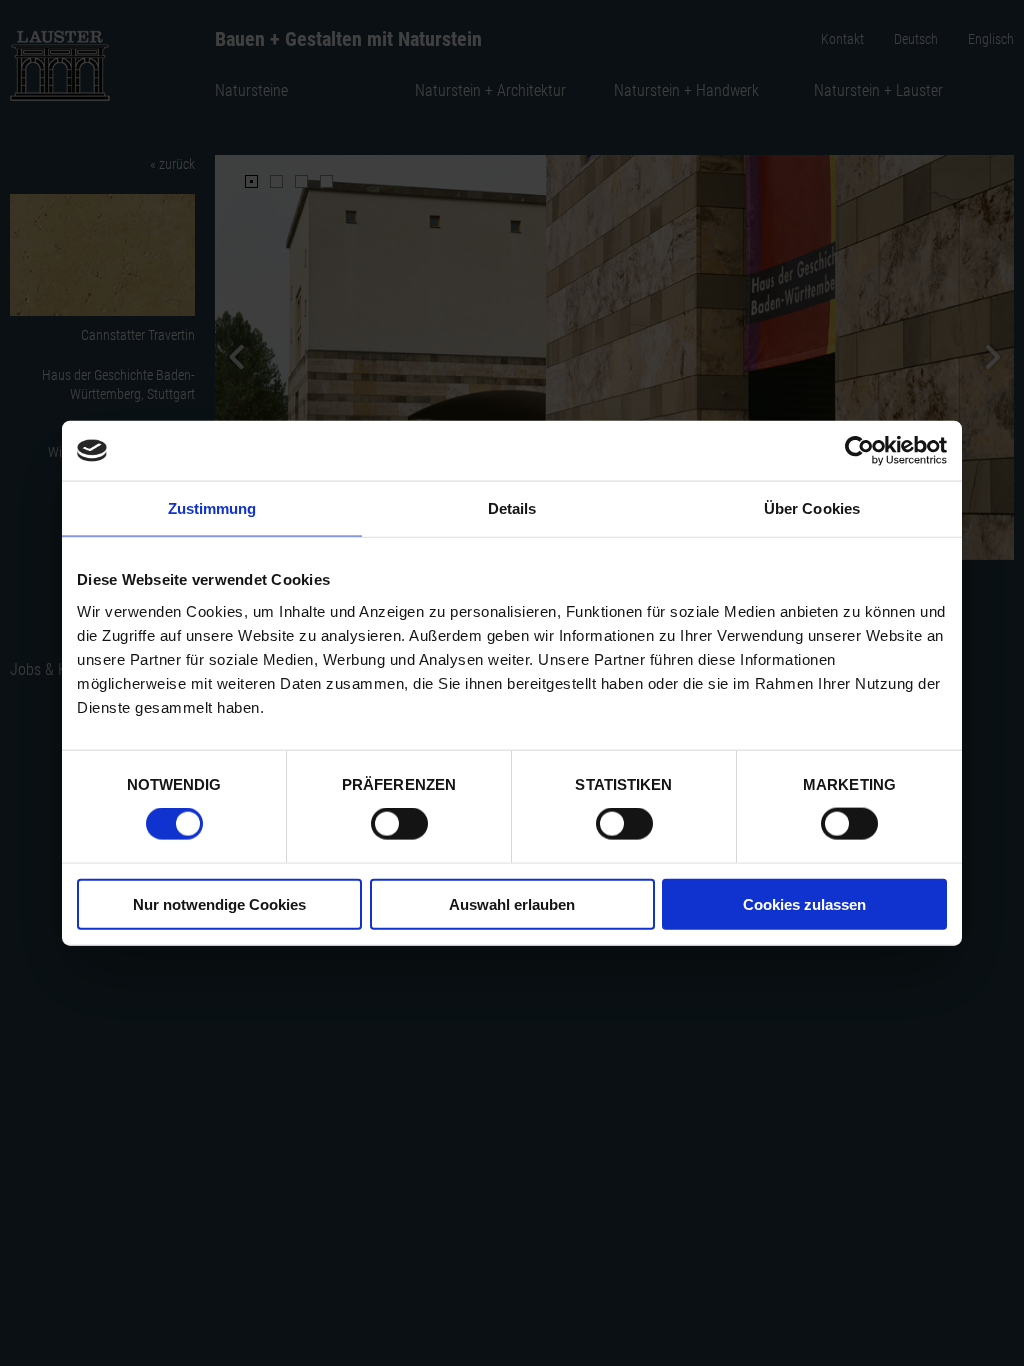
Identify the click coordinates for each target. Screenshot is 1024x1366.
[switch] (399, 824)
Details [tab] (512, 508)
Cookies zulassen (804, 903)
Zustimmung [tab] (212, 508)
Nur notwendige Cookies (219, 903)
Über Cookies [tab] (812, 508)
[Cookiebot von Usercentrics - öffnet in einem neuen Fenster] (859, 451)
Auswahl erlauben (512, 903)
